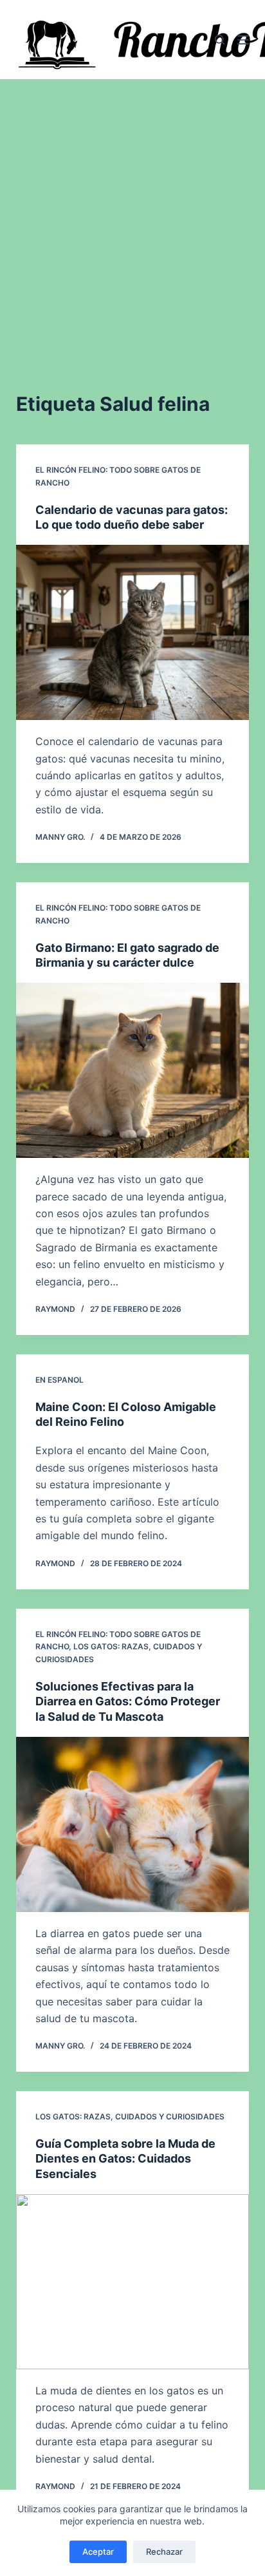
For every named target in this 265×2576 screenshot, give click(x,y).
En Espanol (59, 1380)
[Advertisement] (132, 218)
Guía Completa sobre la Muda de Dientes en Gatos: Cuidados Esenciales (125, 2159)
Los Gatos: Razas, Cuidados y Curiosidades (130, 2117)
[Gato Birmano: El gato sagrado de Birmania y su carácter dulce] (133, 1070)
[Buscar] (220, 40)
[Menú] (243, 40)
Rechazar (164, 2552)
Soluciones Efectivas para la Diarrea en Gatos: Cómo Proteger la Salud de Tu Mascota (128, 1701)
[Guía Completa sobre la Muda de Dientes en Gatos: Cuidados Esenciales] (133, 2282)
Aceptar (98, 2552)
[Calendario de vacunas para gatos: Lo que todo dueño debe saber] (133, 632)
